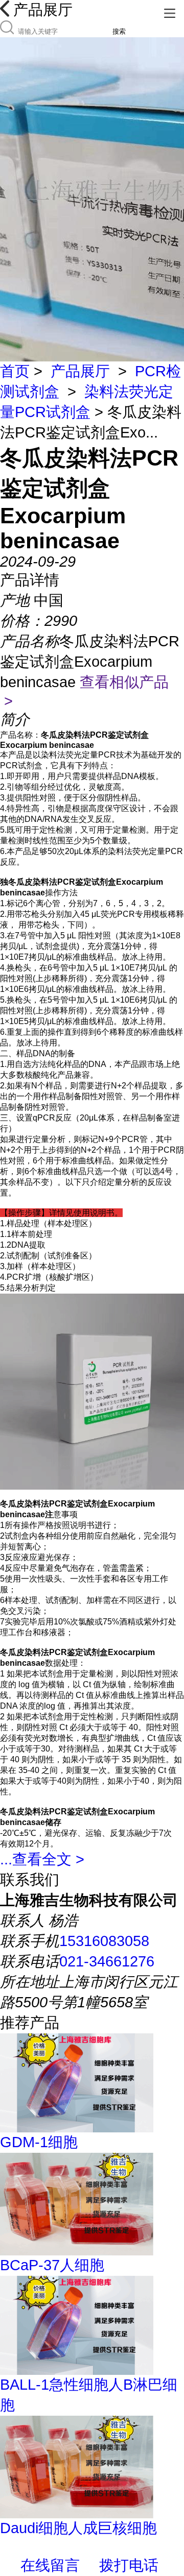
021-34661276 (107, 1961)
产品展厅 (80, 371)
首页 (15, 371)
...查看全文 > (42, 1859)
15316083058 (104, 1941)
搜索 (119, 31)
